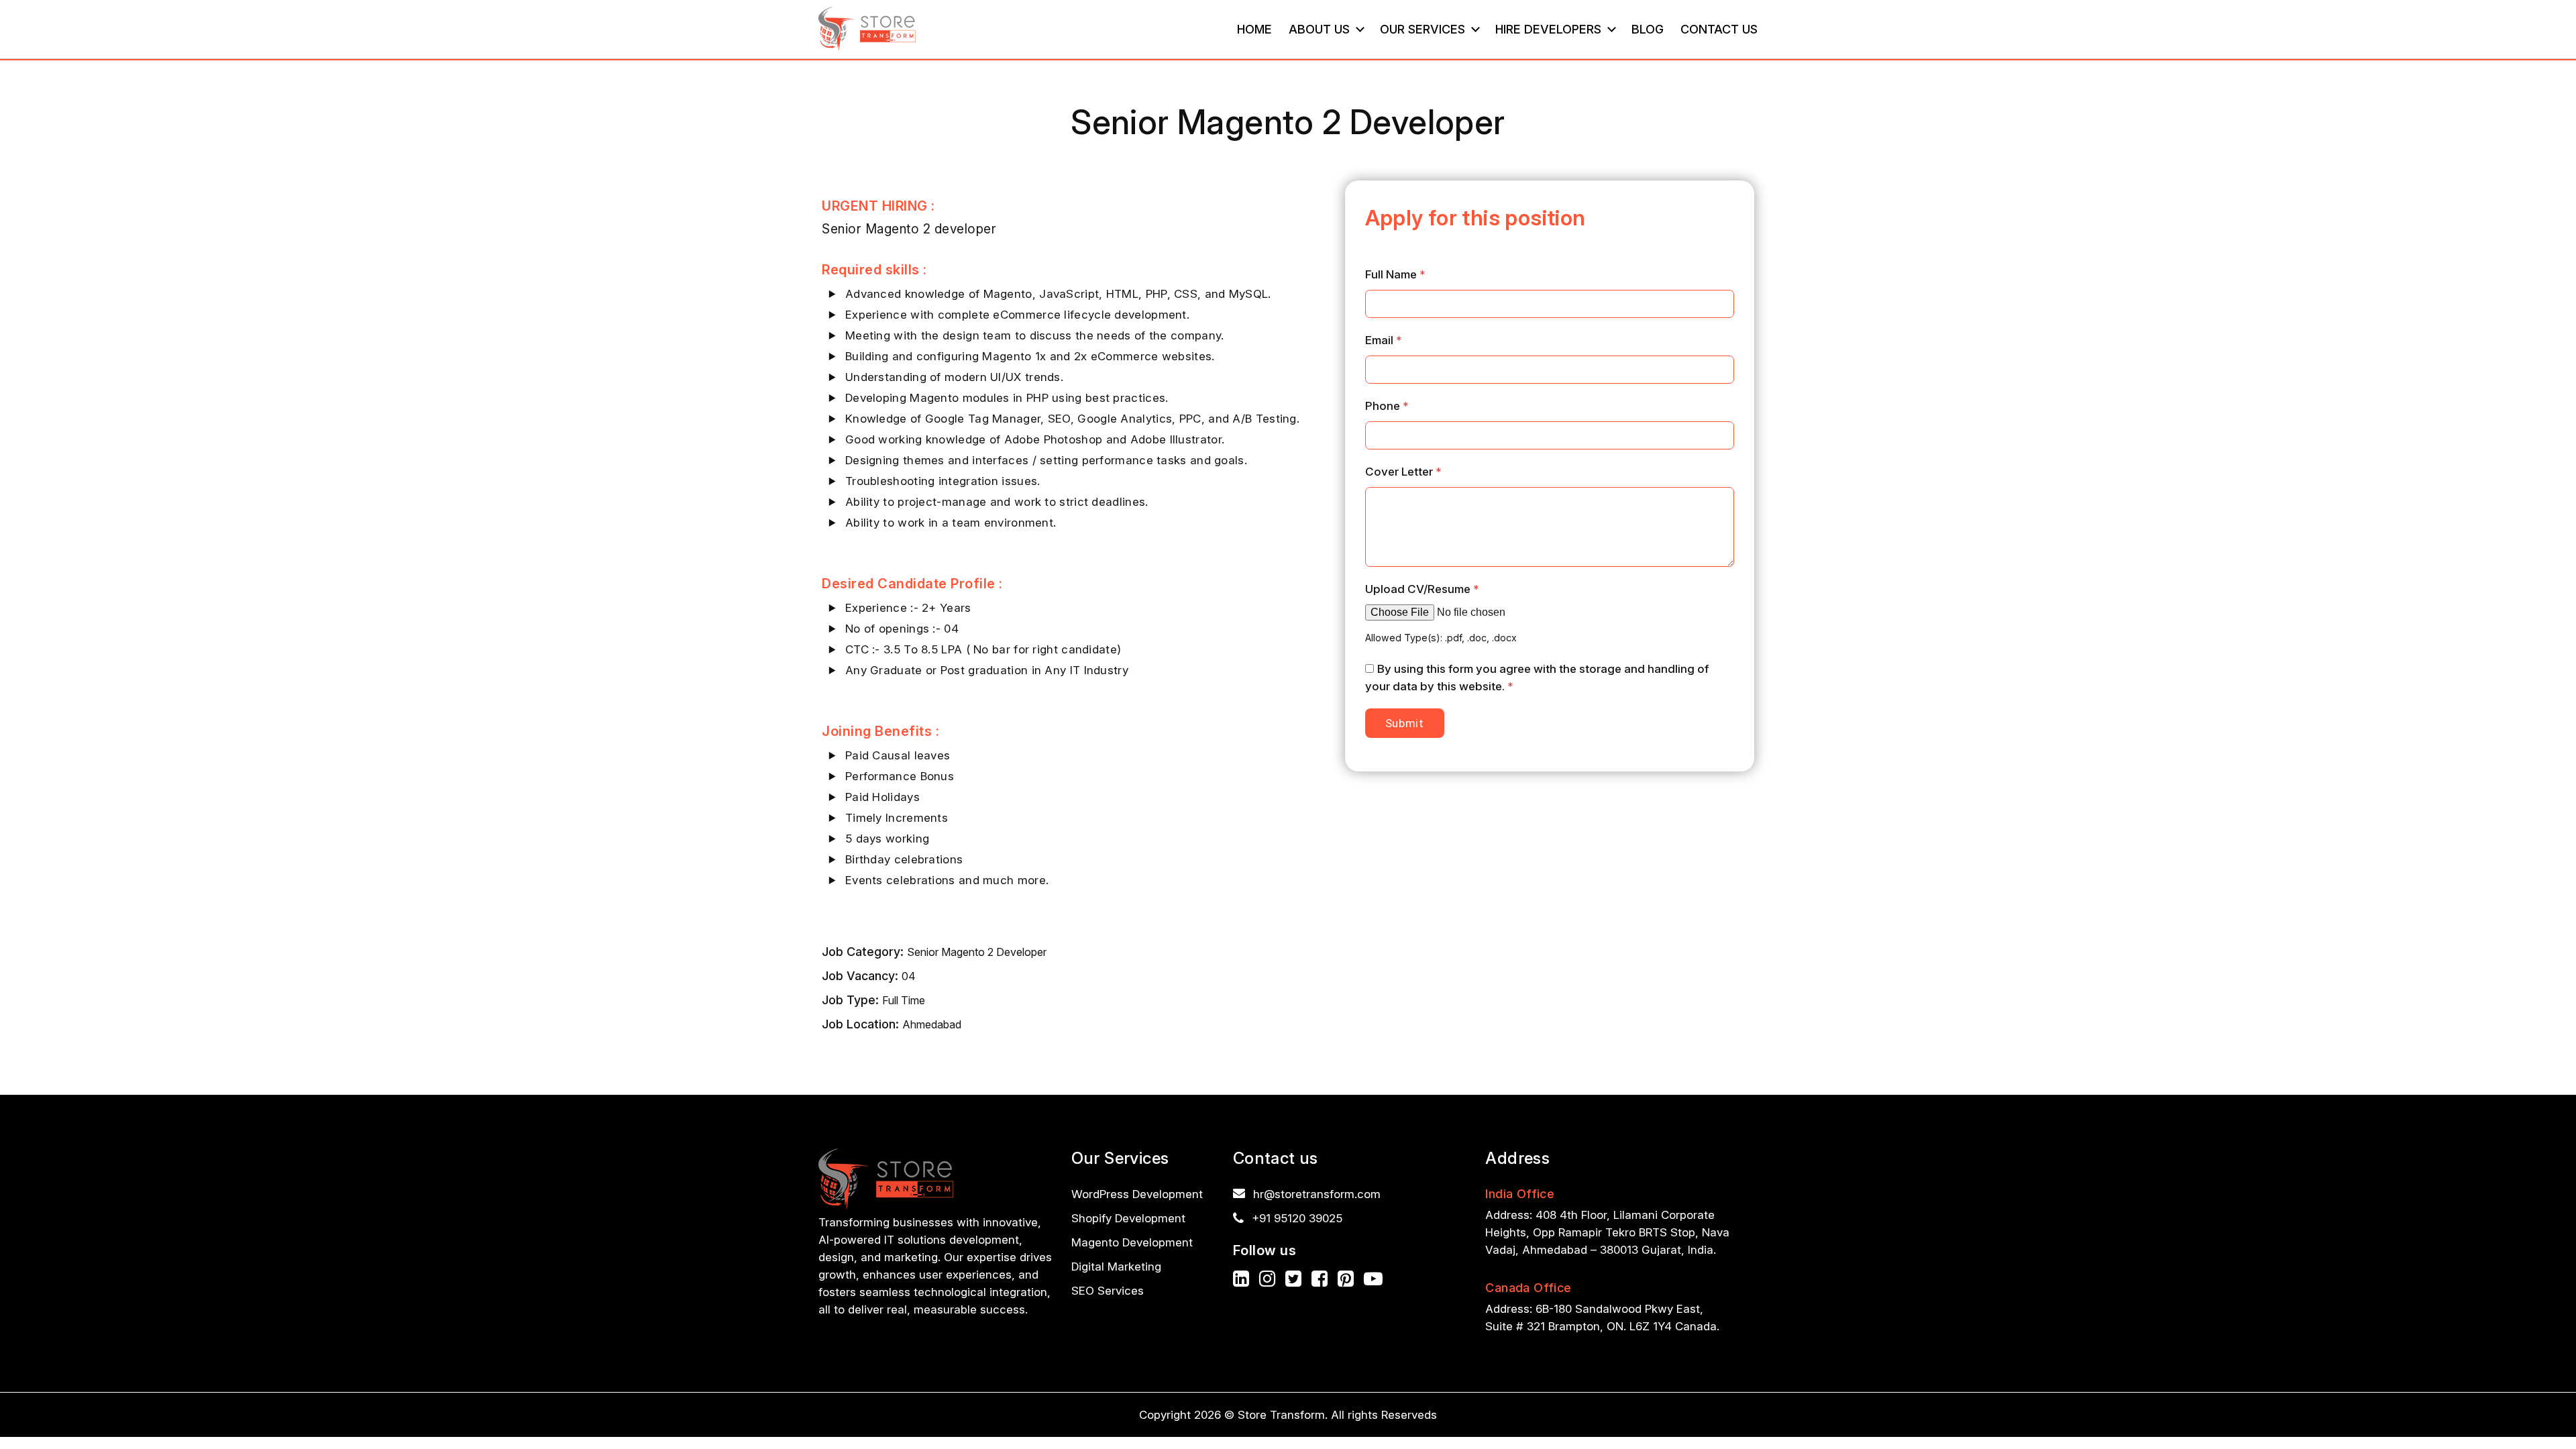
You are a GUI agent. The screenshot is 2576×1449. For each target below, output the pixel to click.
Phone (1387, 406)
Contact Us (1719, 29)
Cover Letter (1403, 472)
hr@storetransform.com (1317, 1194)
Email (1384, 340)
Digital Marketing (1116, 1267)
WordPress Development (1137, 1194)
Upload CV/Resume (1422, 589)
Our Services (1423, 29)
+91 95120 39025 (1297, 1218)
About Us (1319, 29)
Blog (1648, 29)
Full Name (1395, 274)
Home (1254, 29)
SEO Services (1108, 1291)
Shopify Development (1128, 1218)
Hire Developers (1548, 29)
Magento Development (1132, 1242)
